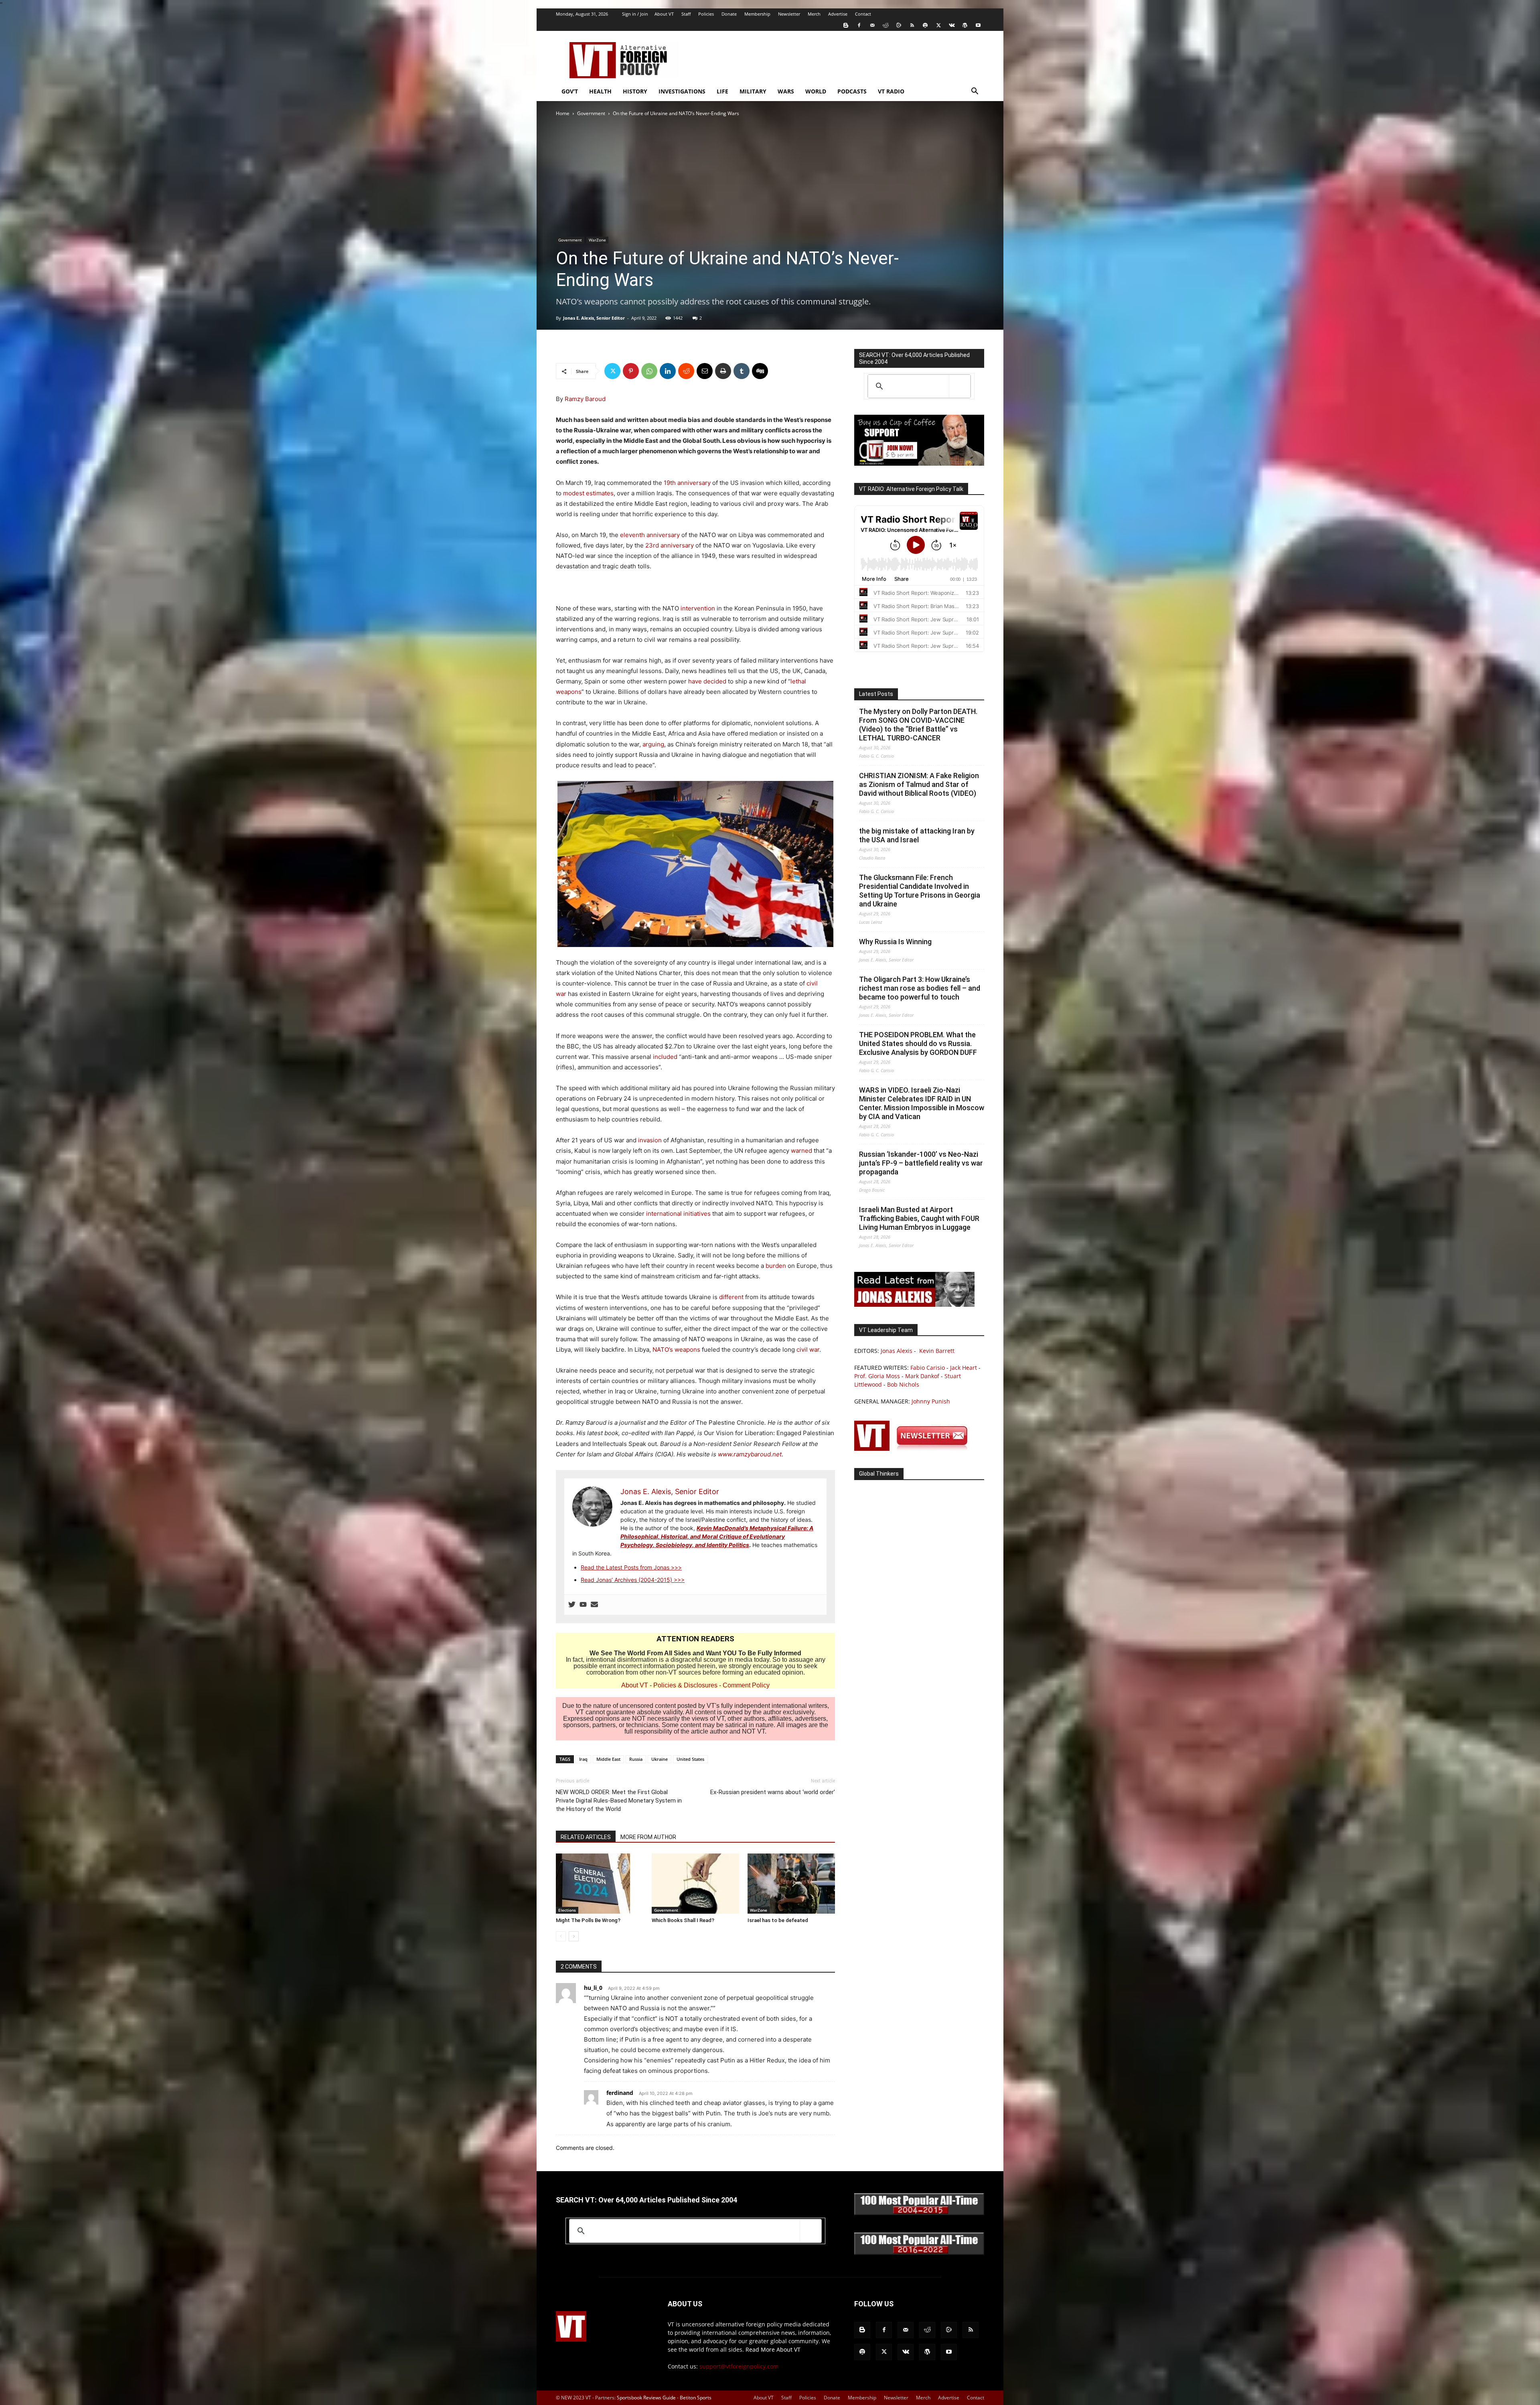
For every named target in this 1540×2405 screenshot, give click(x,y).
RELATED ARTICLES (586, 1837)
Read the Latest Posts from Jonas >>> (631, 1567)
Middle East (608, 1759)
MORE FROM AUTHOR (648, 1837)
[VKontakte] (952, 25)
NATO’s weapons (676, 1350)
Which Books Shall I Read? (683, 1920)
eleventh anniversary (650, 535)
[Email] (705, 371)
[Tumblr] (742, 371)
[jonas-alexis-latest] (914, 1305)
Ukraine (660, 1759)
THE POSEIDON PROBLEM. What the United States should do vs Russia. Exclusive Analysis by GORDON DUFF (918, 1043)
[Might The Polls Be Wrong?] (600, 1884)
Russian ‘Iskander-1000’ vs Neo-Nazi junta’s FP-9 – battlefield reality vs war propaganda (921, 1163)
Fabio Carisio (928, 1368)
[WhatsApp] (649, 371)
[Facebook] (859, 25)
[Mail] (872, 25)
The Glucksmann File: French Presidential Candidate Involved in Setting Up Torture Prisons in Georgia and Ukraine (920, 891)
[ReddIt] (686, 371)
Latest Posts (876, 694)
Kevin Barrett (937, 1351)
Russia (636, 1759)
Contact (863, 14)
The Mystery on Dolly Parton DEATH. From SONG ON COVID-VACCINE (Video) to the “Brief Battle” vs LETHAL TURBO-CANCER (918, 725)
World (816, 91)
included (665, 1057)
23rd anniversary (670, 545)
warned (801, 1151)
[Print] (723, 371)
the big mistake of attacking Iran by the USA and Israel (917, 835)
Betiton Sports (696, 2398)
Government (591, 113)
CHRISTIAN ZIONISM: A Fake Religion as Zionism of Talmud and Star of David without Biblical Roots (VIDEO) (919, 784)
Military (753, 91)
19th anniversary (687, 483)
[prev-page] (561, 1936)
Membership (757, 14)
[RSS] (912, 25)
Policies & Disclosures (685, 1685)
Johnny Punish (931, 1401)
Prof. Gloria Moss (877, 1376)
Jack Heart (964, 1368)
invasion (650, 1140)
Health (600, 91)
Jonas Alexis (897, 1351)
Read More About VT (773, 2349)
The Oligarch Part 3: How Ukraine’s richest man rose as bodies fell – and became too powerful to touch (920, 988)
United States (690, 1759)
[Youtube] (978, 25)
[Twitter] (938, 25)
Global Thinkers (879, 1474)
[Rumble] (899, 25)
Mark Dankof (922, 1376)
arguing (653, 744)
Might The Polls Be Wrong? (588, 1920)
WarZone (597, 240)
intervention (698, 608)
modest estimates (588, 493)
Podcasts (852, 91)
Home (563, 113)
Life (722, 91)
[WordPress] (965, 25)
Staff (686, 14)
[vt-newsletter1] (914, 1449)
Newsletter (789, 14)
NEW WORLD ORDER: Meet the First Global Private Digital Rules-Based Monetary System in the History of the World (619, 1801)
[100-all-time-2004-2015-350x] (919, 2213)
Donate (729, 14)
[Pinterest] (631, 371)
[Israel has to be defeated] (791, 1884)
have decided (707, 681)
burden (776, 1266)
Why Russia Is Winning (895, 942)
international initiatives (678, 1214)
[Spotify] (925, 25)
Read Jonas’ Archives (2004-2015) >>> (633, 1580)
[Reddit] (885, 25)
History (635, 91)
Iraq (583, 1759)
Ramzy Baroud (585, 399)
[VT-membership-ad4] (919, 463)
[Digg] (760, 371)
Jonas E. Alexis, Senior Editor (594, 318)
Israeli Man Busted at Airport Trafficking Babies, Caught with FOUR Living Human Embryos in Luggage (919, 1218)
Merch (814, 14)
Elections (567, 1910)
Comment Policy (746, 1685)
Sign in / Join (635, 14)
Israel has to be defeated (778, 1920)
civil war (808, 1350)
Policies (706, 14)
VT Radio (891, 91)
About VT (664, 14)
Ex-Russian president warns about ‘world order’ (773, 1792)
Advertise (838, 14)
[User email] (594, 1605)
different (731, 1297)
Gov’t (570, 91)
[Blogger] (846, 25)
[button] (975, 92)
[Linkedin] (668, 371)
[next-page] (574, 1936)
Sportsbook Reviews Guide (646, 2398)
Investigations (682, 91)
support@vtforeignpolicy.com (739, 2366)
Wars (786, 91)
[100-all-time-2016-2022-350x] (919, 2253)
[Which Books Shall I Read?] (695, 1884)
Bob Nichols (903, 1384)
